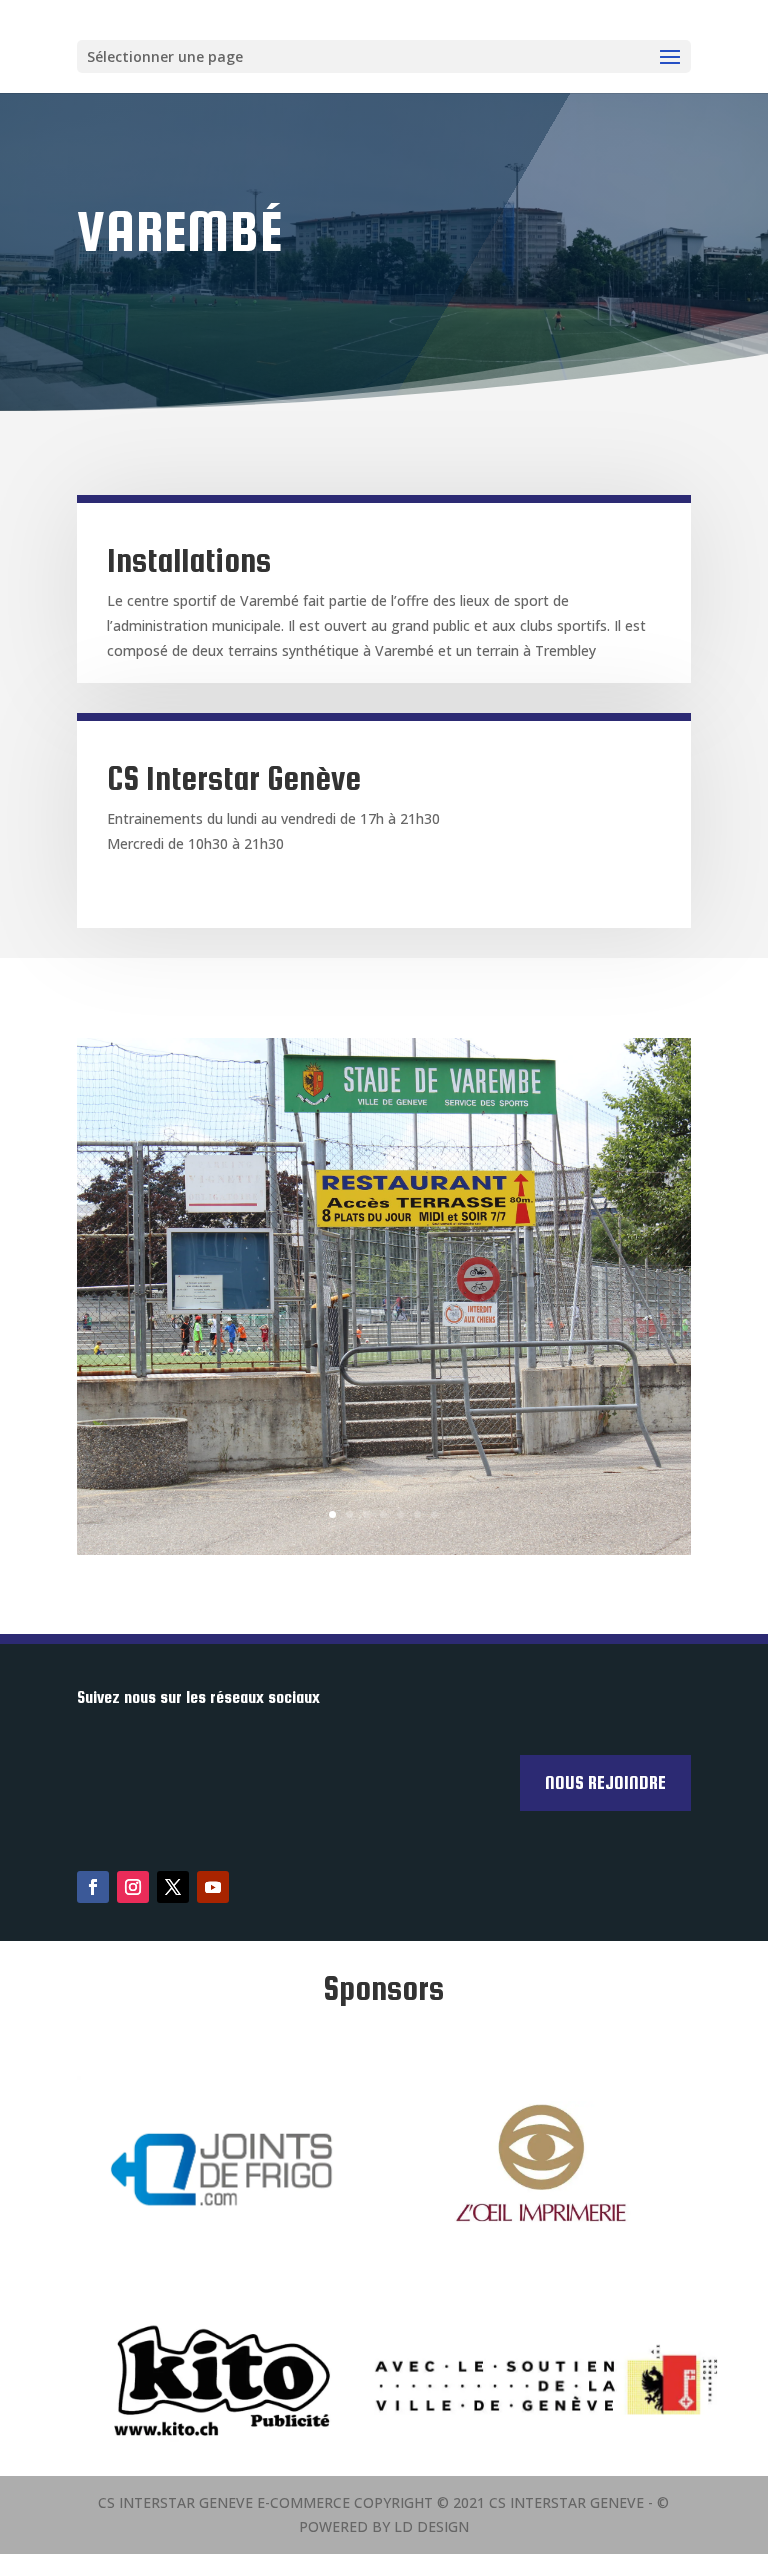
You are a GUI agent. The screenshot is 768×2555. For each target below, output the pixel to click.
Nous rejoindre (605, 1782)
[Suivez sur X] (173, 1887)
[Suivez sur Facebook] (93, 1887)
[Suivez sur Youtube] (213, 1887)
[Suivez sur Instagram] (133, 1887)
